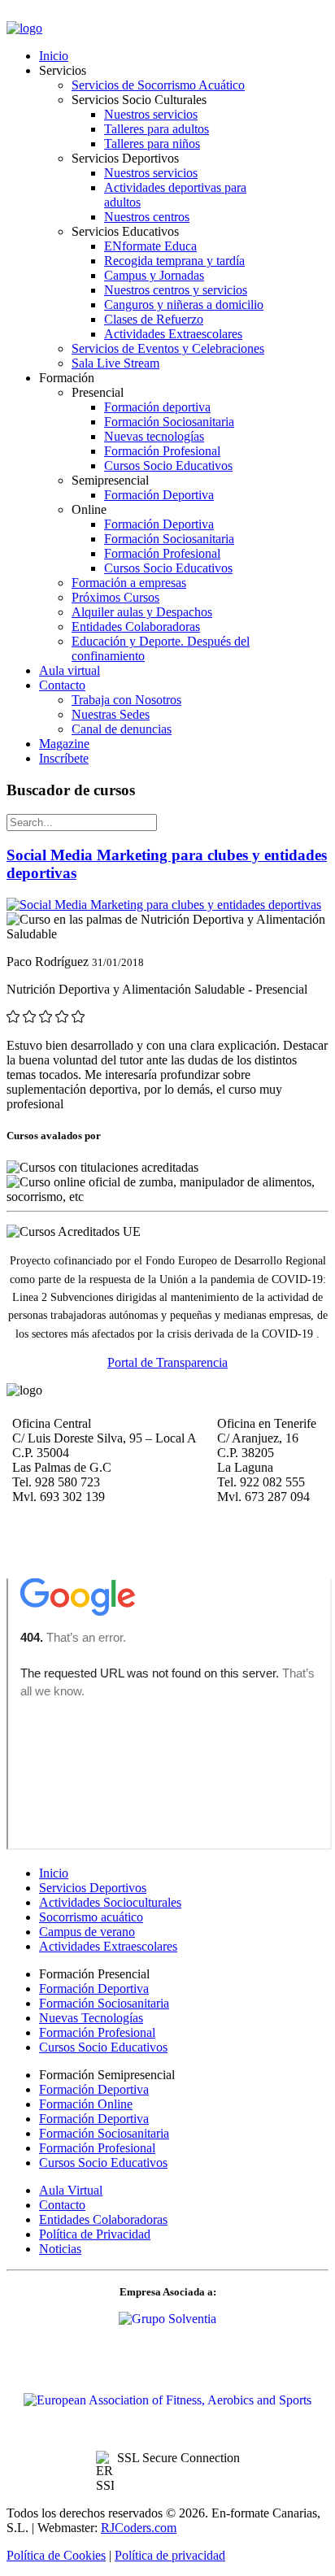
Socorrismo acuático (91, 1917)
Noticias (60, 2249)
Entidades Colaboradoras (103, 2219)
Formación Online (86, 2104)
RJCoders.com (139, 2528)
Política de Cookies (56, 2555)
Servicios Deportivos (93, 1888)
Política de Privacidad (95, 2234)
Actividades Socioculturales (110, 1902)
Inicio (54, 1873)
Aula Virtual (71, 2190)
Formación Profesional (97, 2032)
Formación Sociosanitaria (104, 2003)
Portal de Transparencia (167, 1362)
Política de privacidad (170, 2555)
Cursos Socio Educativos (103, 2047)
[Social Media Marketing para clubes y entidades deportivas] (164, 905)
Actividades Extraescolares (108, 1946)
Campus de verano (87, 1932)
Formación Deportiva (94, 1989)
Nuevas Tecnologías (91, 2018)
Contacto (62, 2205)
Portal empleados (52, 15)
